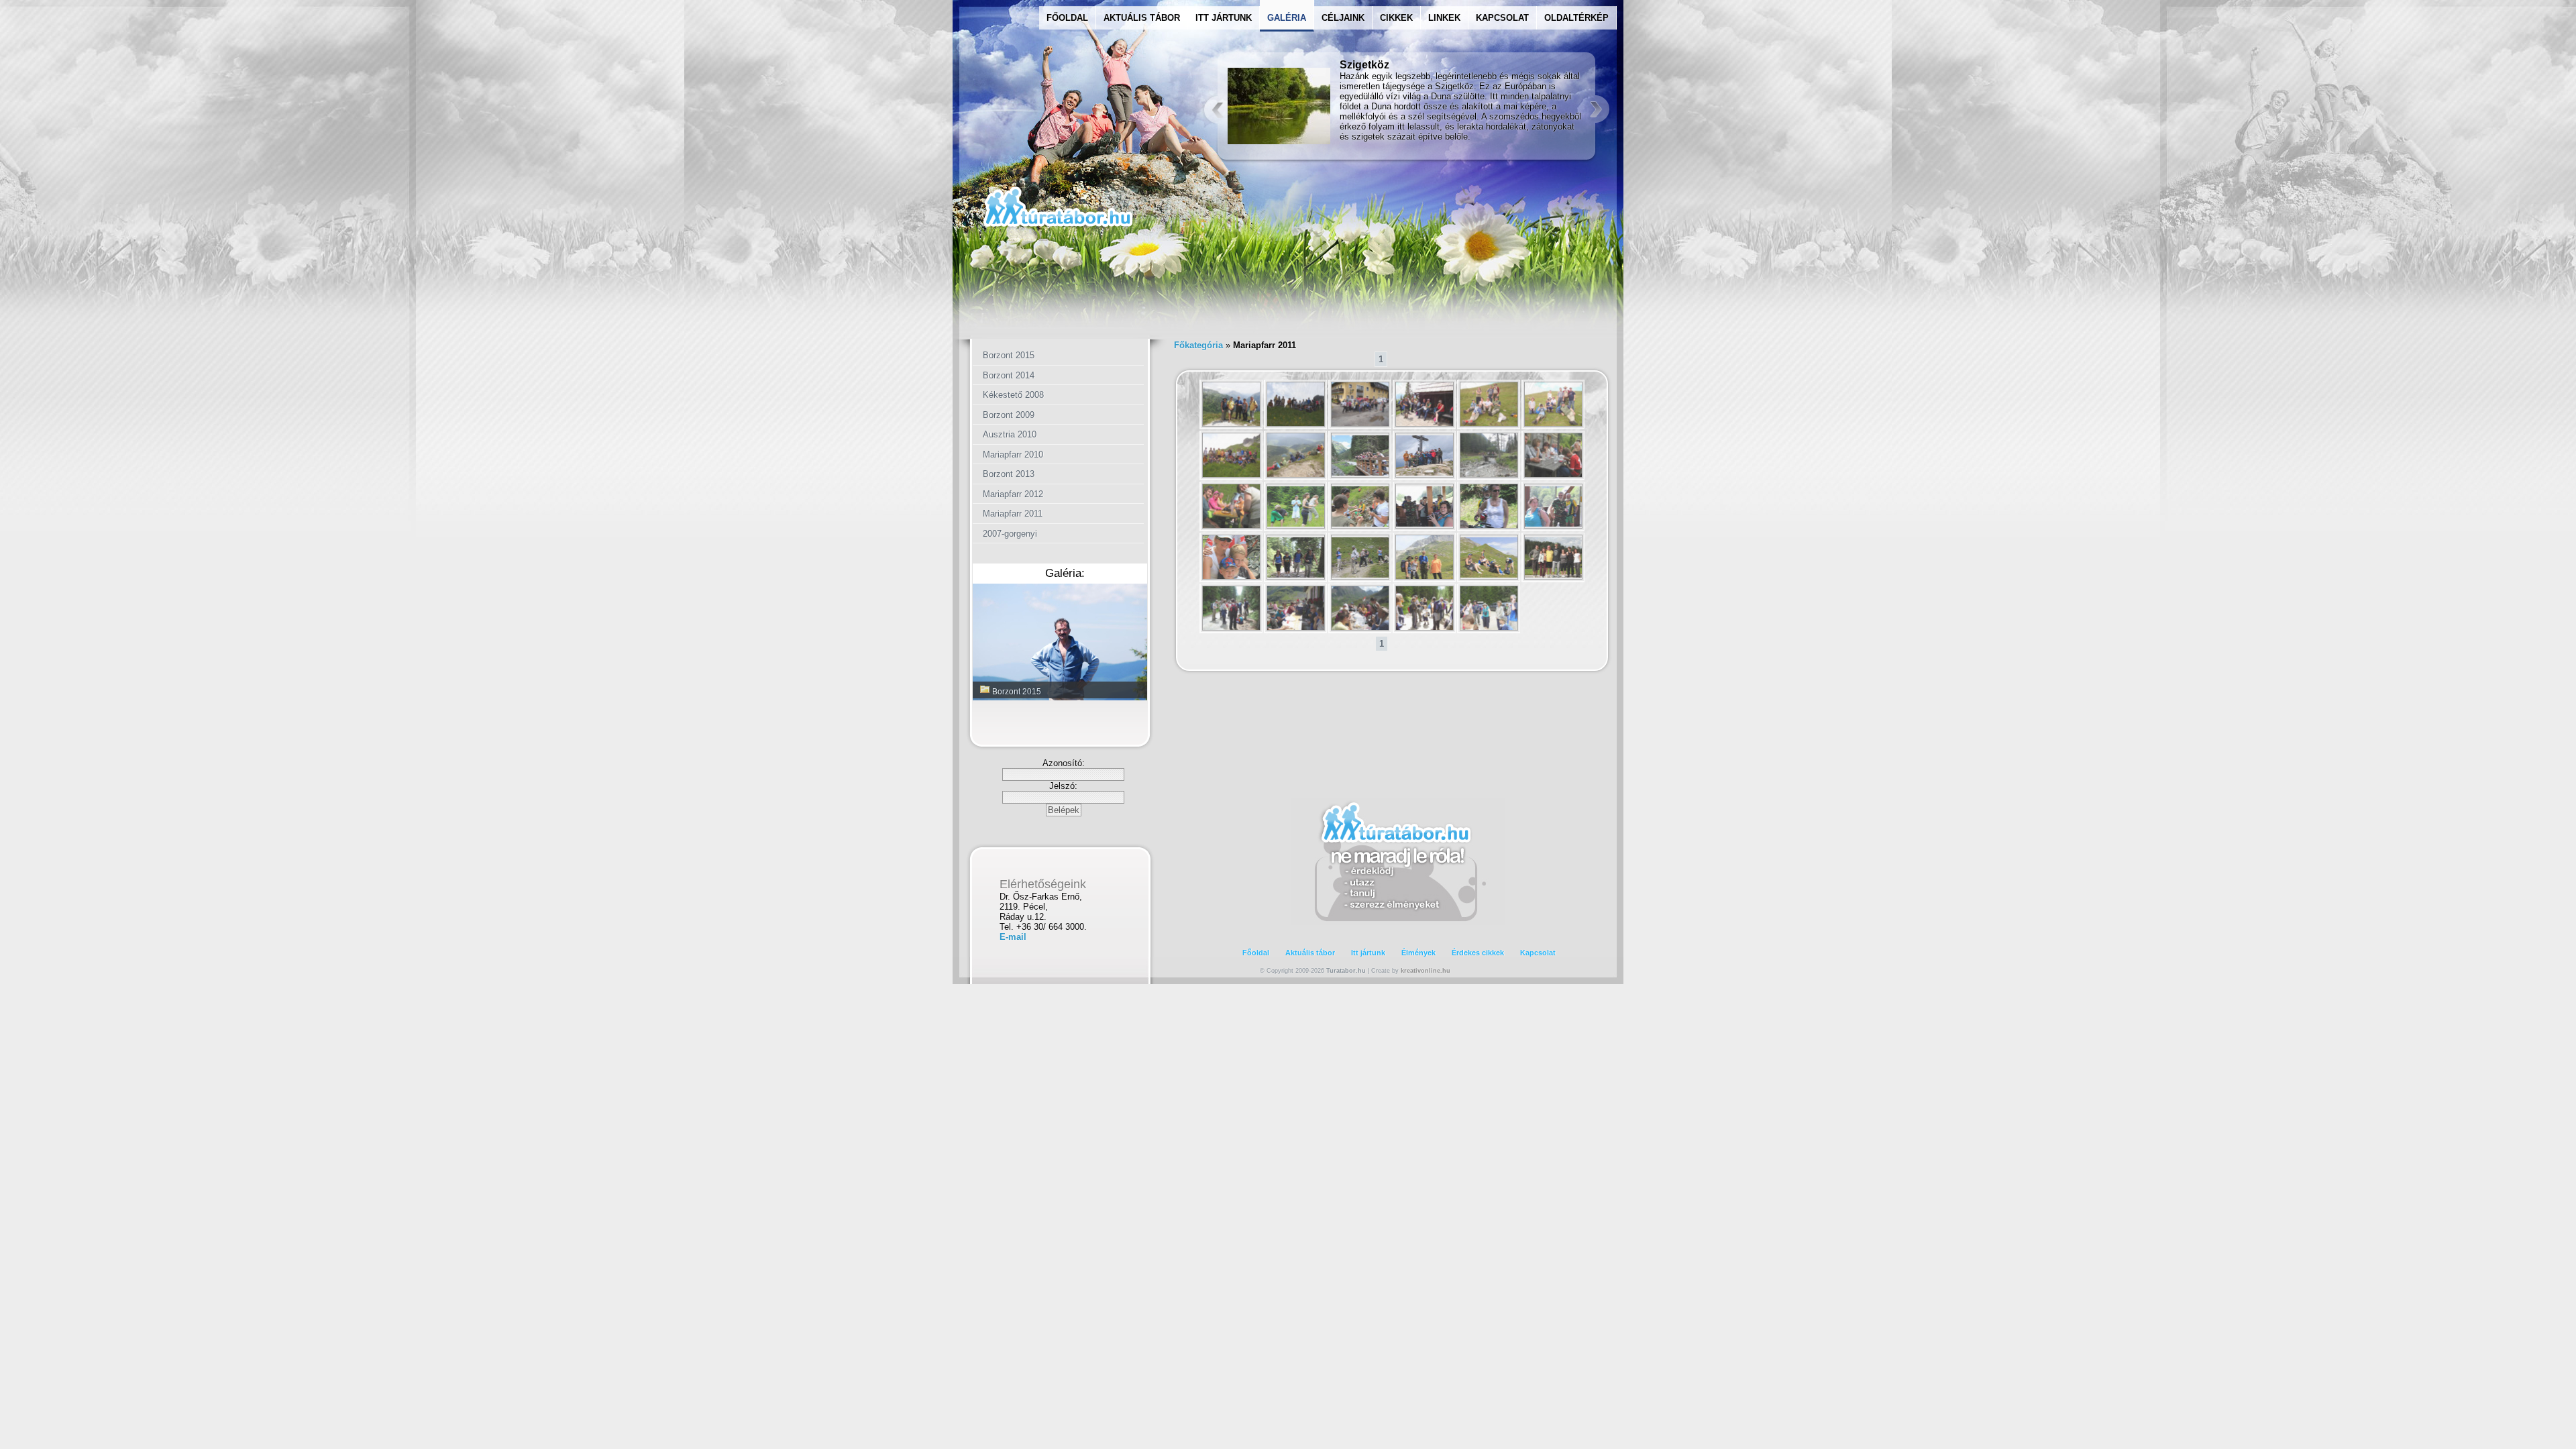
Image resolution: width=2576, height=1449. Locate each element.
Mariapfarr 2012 (1013, 494)
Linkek (1444, 18)
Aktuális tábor (1310, 953)
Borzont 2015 (1009, 355)
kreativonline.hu (1426, 971)
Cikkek (1396, 18)
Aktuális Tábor (1142, 18)
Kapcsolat (1502, 18)
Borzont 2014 (1009, 375)
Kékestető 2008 (1013, 395)
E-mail (1013, 937)
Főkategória (1198, 345)
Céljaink (1343, 18)
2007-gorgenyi (1010, 534)
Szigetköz (1364, 65)
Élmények (1418, 953)
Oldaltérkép (1576, 18)
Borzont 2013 (1009, 474)
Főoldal (1067, 18)
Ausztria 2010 (1010, 434)
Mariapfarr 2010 (1013, 454)
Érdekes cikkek (1478, 953)
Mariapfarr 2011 (1013, 514)
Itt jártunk (1224, 18)
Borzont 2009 (1009, 415)
